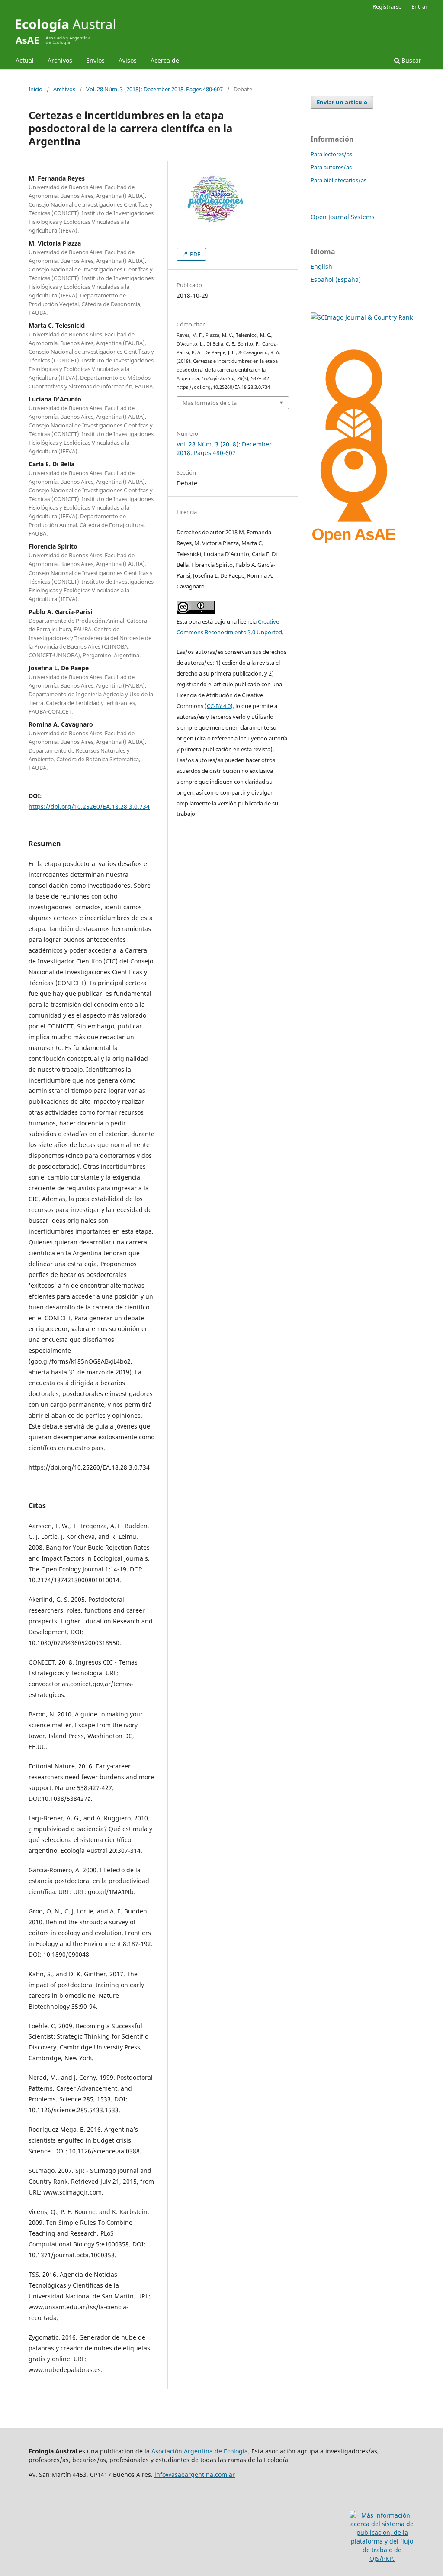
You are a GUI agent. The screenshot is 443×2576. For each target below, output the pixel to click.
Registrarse (387, 6)
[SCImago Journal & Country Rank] (362, 317)
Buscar (411, 60)
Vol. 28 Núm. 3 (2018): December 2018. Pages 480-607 (154, 89)
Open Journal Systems (343, 217)
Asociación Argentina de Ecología (200, 2451)
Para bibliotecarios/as (339, 180)
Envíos (95, 60)
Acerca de (165, 60)
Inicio (35, 89)
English (321, 267)
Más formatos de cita (210, 403)
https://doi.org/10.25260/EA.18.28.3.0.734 (89, 806)
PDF (194, 254)
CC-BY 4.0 (219, 706)
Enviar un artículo (342, 102)
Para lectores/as (331, 154)
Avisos (128, 60)
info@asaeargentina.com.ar (195, 2474)
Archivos (60, 60)
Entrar (419, 6)
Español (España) (336, 280)
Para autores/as (331, 167)
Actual (25, 60)
